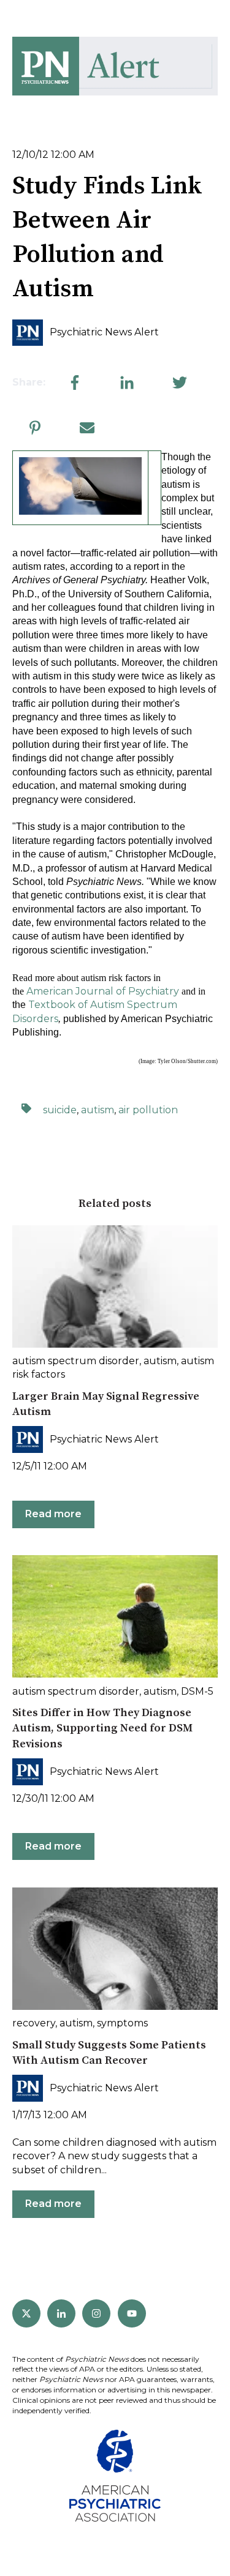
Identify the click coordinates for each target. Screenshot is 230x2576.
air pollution (148, 1110)
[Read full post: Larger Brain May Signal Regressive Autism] (115, 1286)
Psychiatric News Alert (104, 332)
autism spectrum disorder (76, 1361)
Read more (53, 1514)
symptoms (122, 2023)
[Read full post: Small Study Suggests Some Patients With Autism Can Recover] (115, 1949)
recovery (34, 2023)
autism (98, 1110)
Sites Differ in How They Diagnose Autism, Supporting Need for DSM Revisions (102, 1728)
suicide (60, 1110)
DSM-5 (197, 1691)
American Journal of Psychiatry (103, 991)
